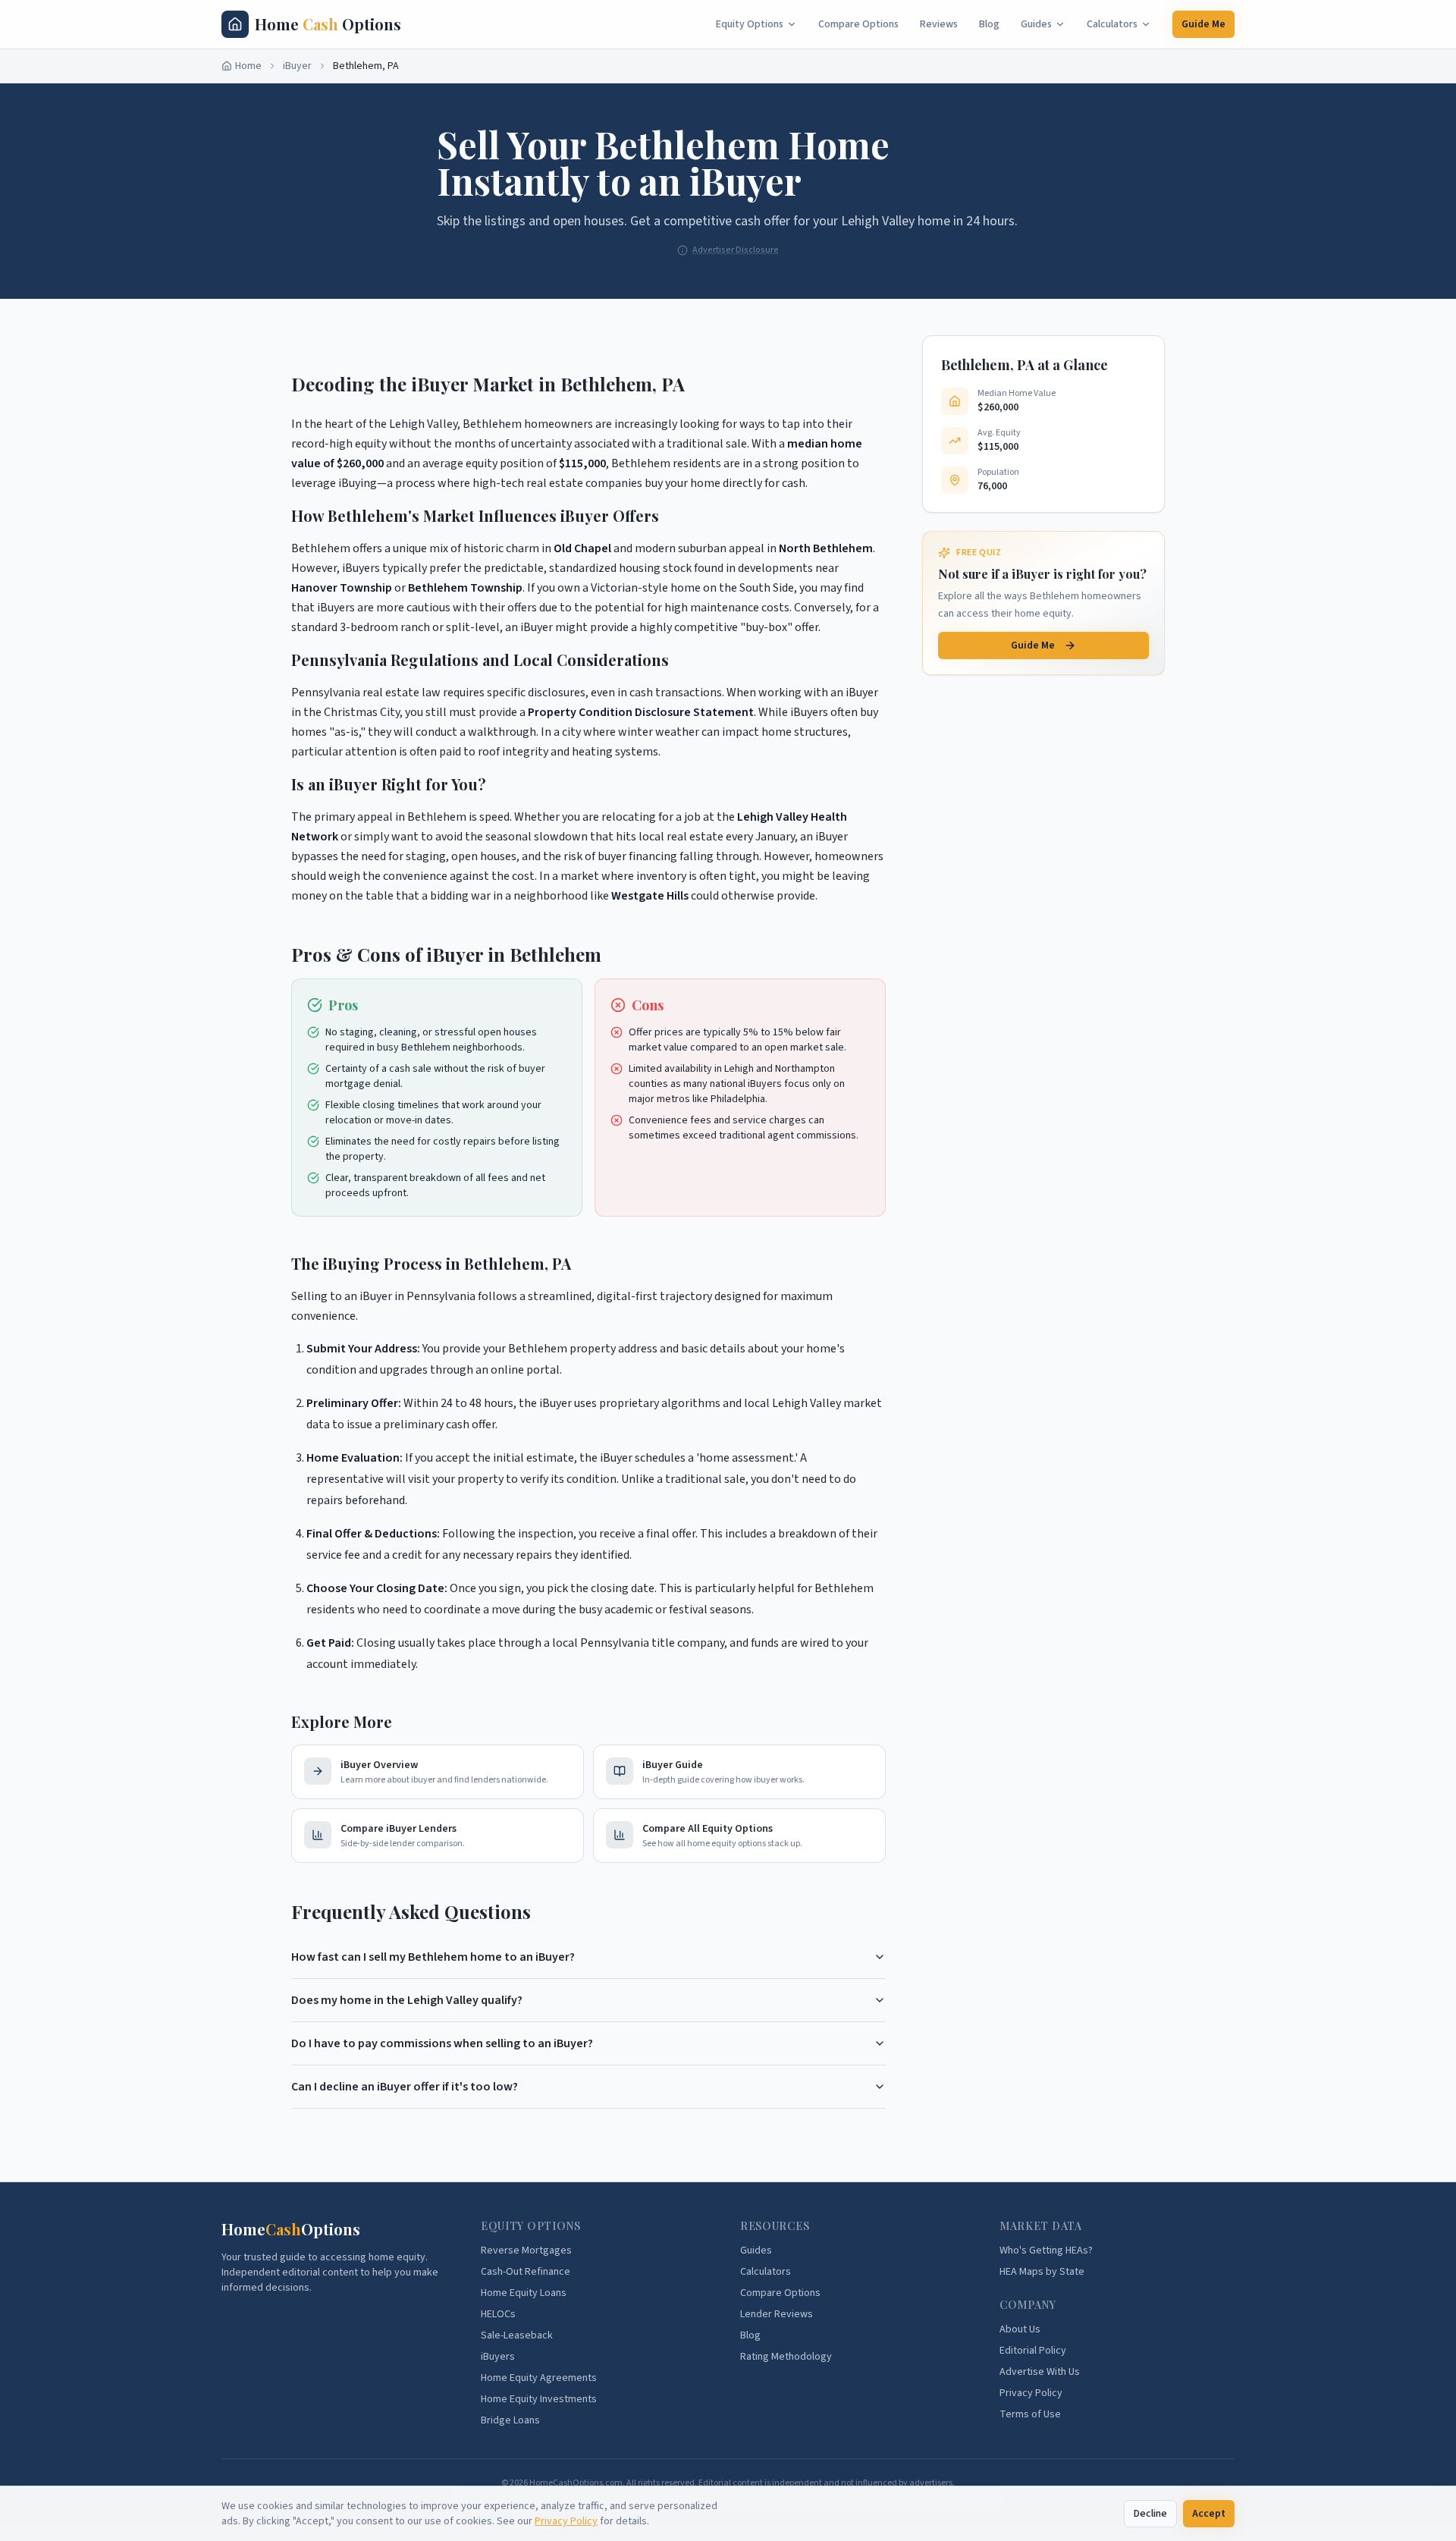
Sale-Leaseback (517, 2335)
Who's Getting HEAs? (1046, 2250)
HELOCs (498, 2314)
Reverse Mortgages (526, 2250)
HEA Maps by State (1042, 2272)
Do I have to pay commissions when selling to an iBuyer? (442, 2043)
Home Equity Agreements (539, 2378)
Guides (1036, 24)
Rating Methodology (786, 2357)
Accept (1209, 2514)
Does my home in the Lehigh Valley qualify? (407, 2000)
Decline (1150, 2514)
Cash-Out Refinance (526, 2272)
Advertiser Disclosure (736, 250)
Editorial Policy (1033, 2351)
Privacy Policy (566, 2521)
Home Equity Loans (524, 2293)
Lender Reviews (777, 2314)
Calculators (1112, 24)
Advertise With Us (1040, 2372)
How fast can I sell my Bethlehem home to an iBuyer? (433, 1957)
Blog (989, 24)
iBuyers (498, 2357)
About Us (1020, 2329)
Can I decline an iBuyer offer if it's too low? (405, 2087)
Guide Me (1203, 24)
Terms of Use (1030, 2414)
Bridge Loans (510, 2420)
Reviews (939, 24)
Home (248, 66)
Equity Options (750, 24)
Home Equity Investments (539, 2399)
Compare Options (858, 24)
